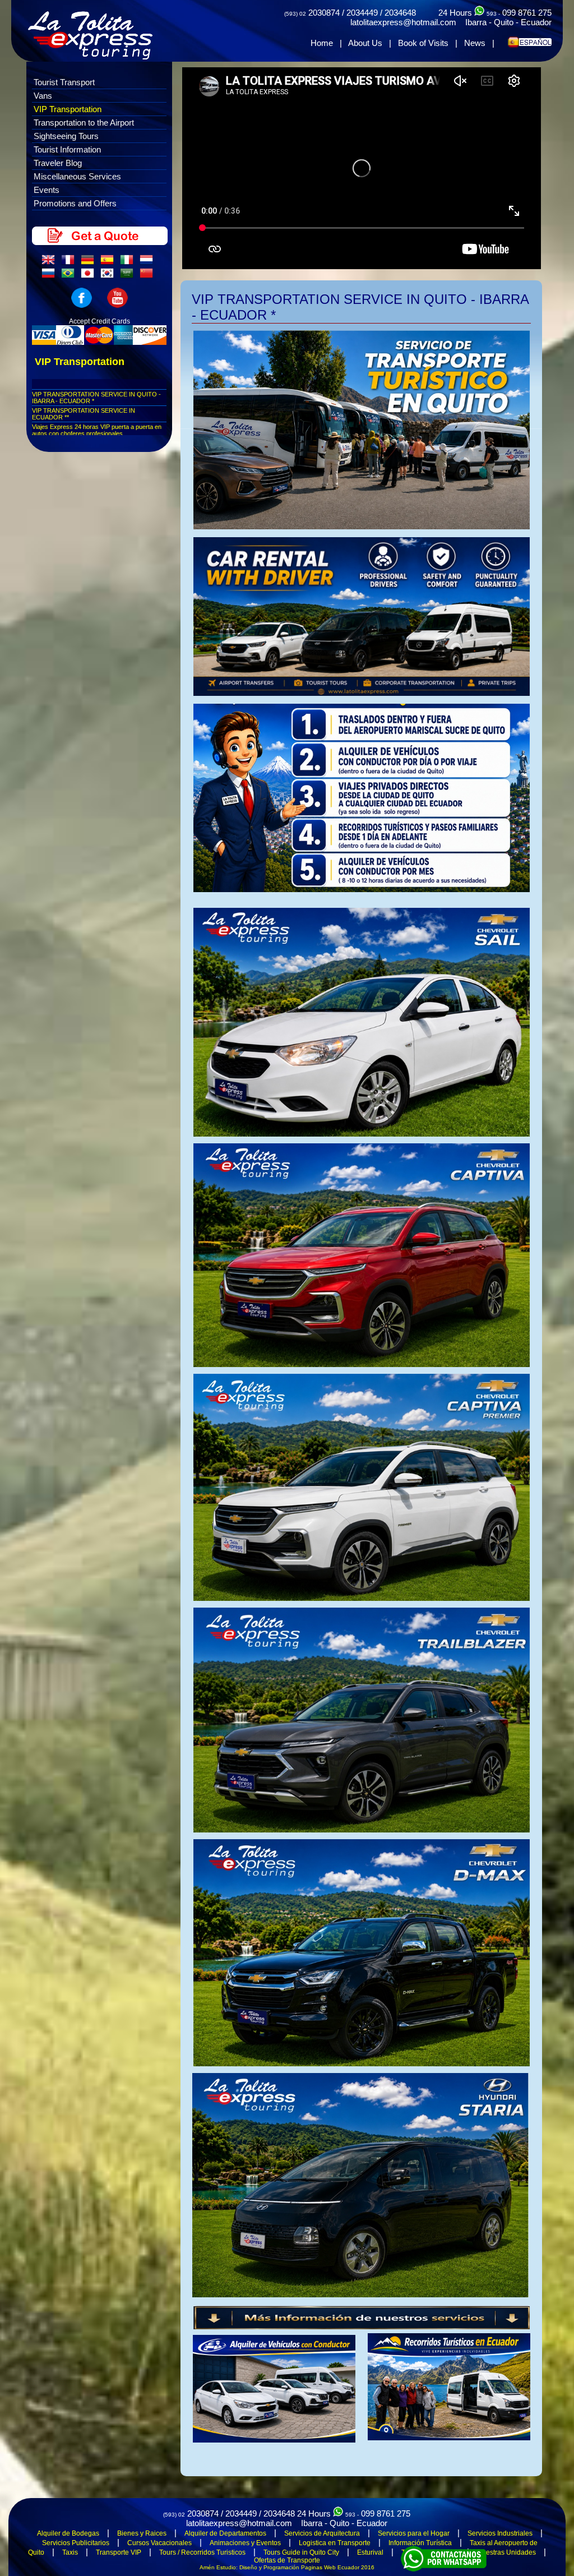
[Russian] (50, 276)
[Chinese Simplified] (149, 276)
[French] (70, 262)
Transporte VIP (119, 2552)
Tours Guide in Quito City (301, 2552)
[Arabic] (129, 276)
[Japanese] (90, 276)
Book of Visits (423, 43)
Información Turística (420, 2543)
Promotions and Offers (75, 203)
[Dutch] (149, 262)
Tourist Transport (64, 82)
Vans (43, 96)
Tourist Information (67, 149)
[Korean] (109, 276)
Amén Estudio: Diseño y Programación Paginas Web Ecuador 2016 (287, 2567)
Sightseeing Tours (66, 136)
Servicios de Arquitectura (322, 2533)
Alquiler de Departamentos (225, 2533)
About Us (365, 43)
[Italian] (129, 262)
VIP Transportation (68, 109)
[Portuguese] (70, 276)
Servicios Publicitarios (76, 2543)
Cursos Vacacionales (159, 2543)
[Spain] (109, 262)
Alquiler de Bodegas (68, 2533)
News (475, 43)
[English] (50, 262)
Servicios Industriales (500, 2533)
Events (47, 190)
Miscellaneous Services (77, 176)
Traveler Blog (58, 163)
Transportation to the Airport (84, 123)
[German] (90, 262)
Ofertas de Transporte (287, 2560)
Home (322, 43)
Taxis (70, 2552)
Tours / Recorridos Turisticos (202, 2552)
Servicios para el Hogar (414, 2533)
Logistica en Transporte (335, 2543)
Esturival (370, 2552)
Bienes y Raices (142, 2533)
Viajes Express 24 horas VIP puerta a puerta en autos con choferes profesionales (97, 430)
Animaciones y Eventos (245, 2543)
